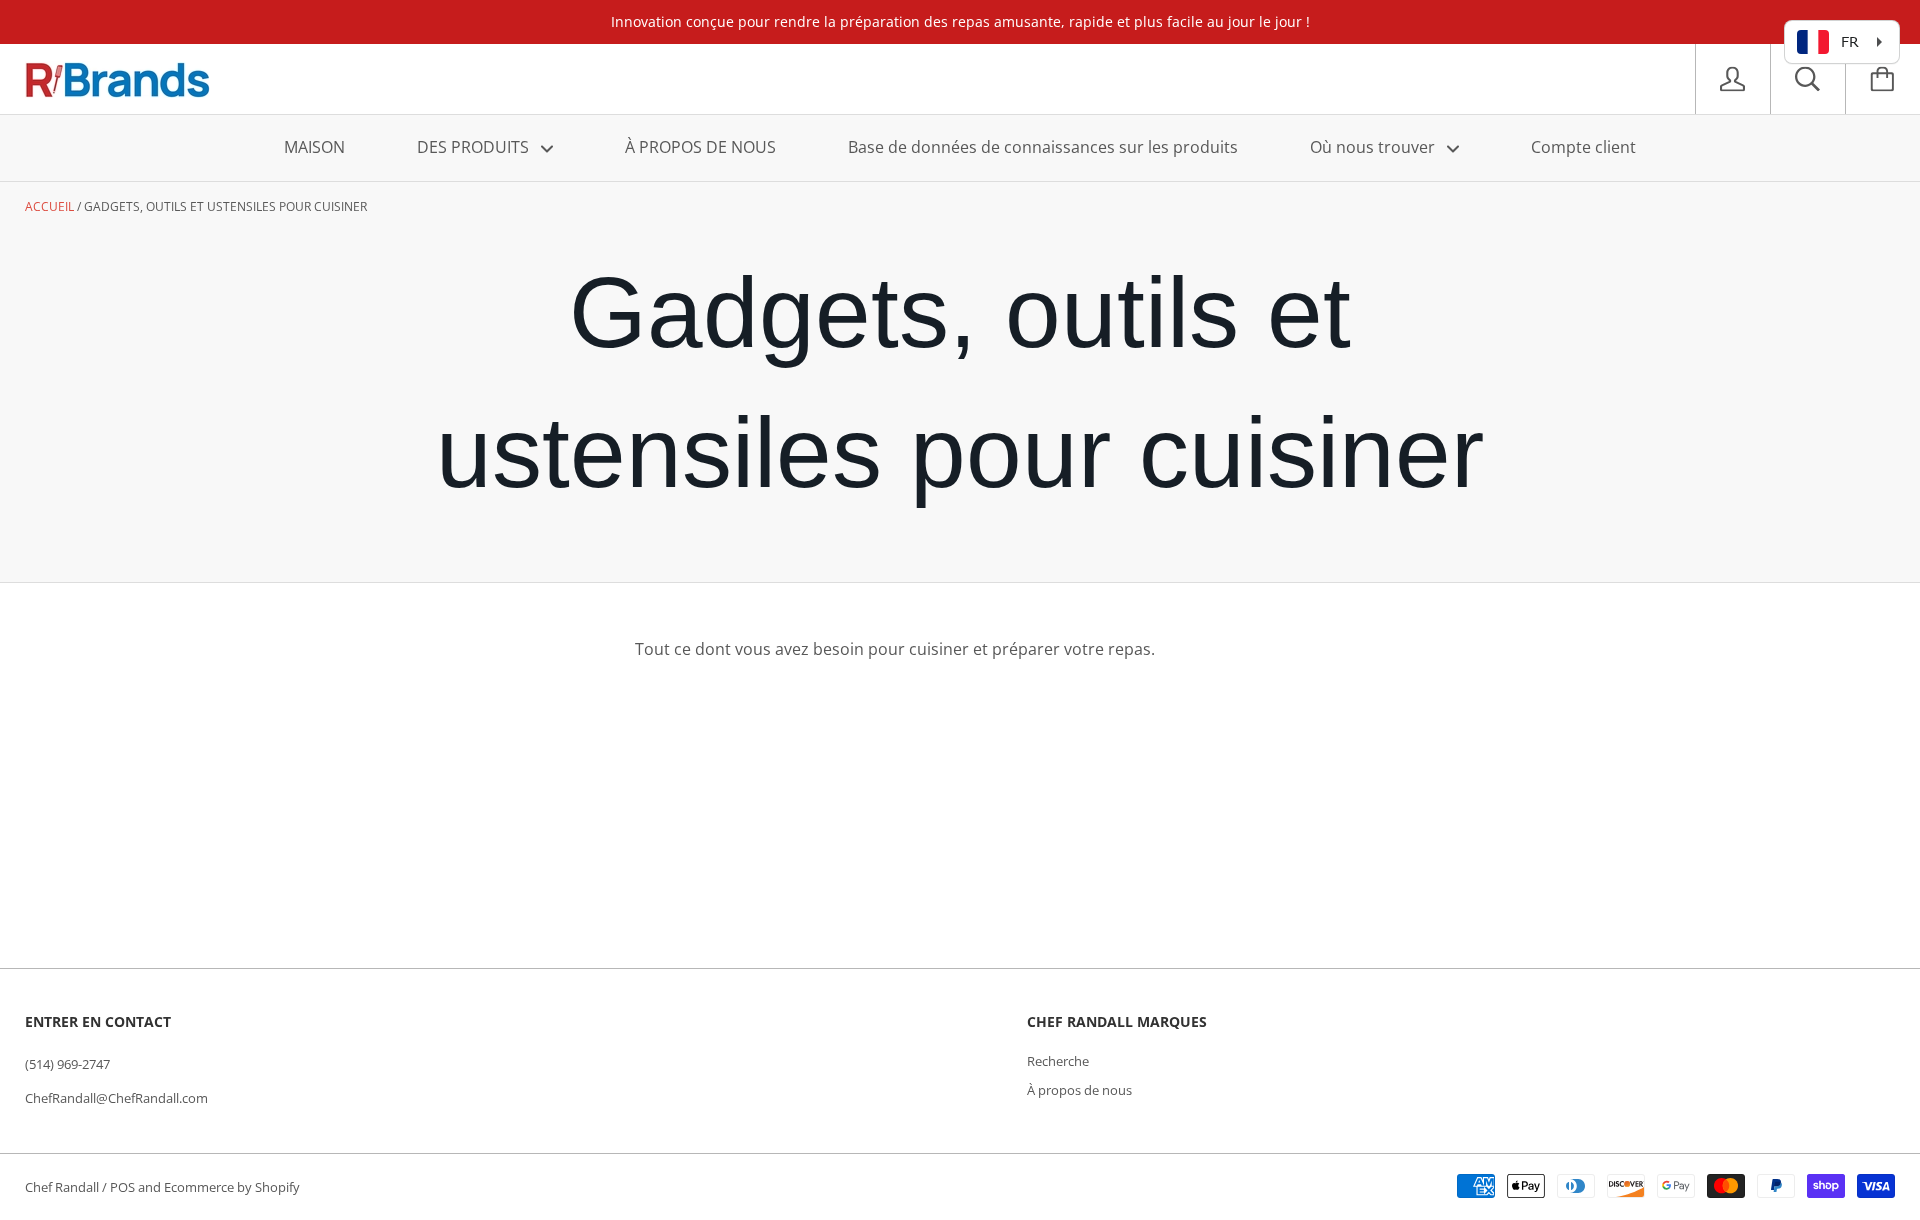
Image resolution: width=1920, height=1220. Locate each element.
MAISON (314, 147)
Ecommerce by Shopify (232, 1187)
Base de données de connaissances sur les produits (1043, 147)
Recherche (1058, 1061)
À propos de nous (1079, 1090)
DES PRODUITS (475, 147)
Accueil (49, 206)
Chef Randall (63, 1187)
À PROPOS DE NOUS (700, 147)
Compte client (1583, 147)
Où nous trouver (1374, 147)
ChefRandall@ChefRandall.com (116, 1098)
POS (122, 1187)
